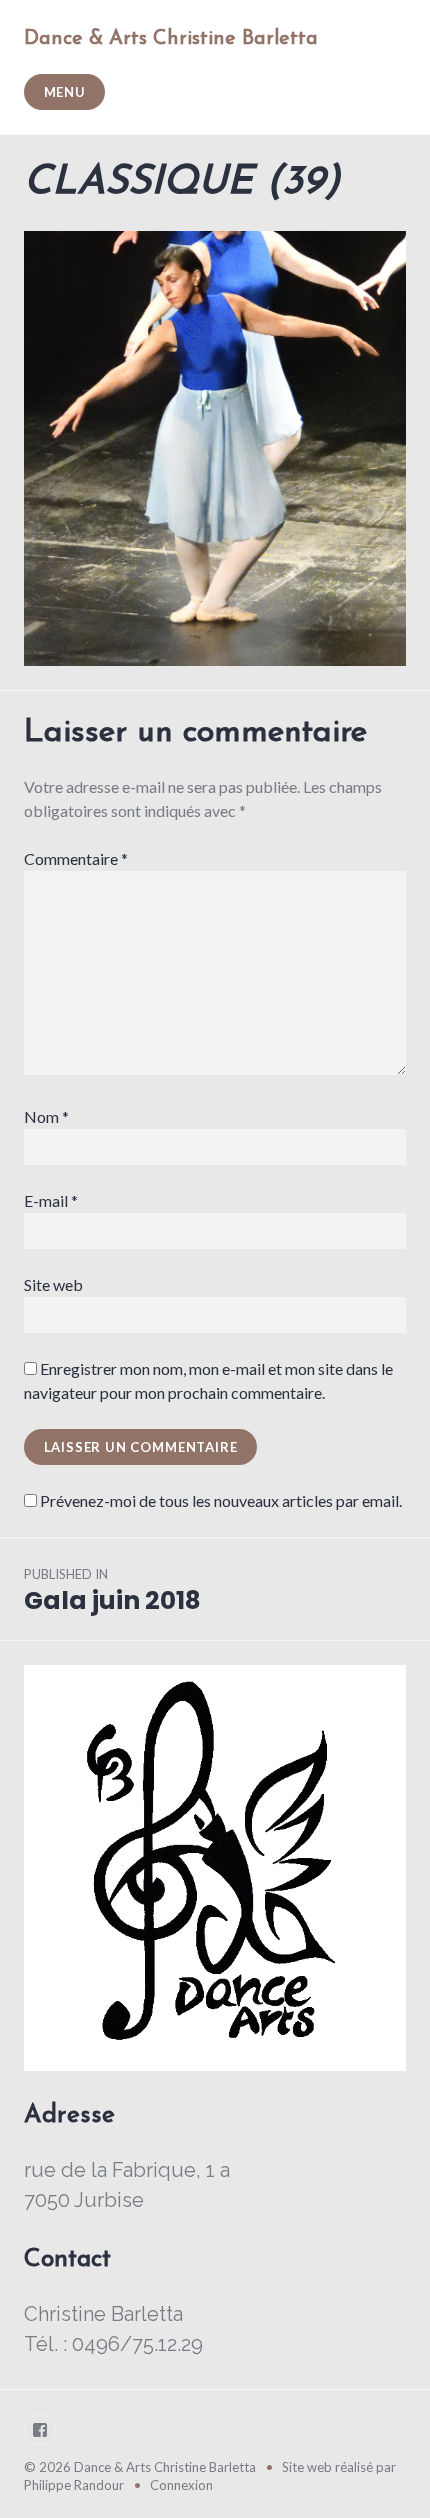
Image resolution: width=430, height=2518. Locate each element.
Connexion (181, 2485)
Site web (53, 1284)
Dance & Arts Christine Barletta (171, 39)
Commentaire (76, 858)
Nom (46, 1116)
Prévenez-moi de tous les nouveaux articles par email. (221, 1500)
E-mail (51, 1200)
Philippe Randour (74, 2485)
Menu (65, 92)
